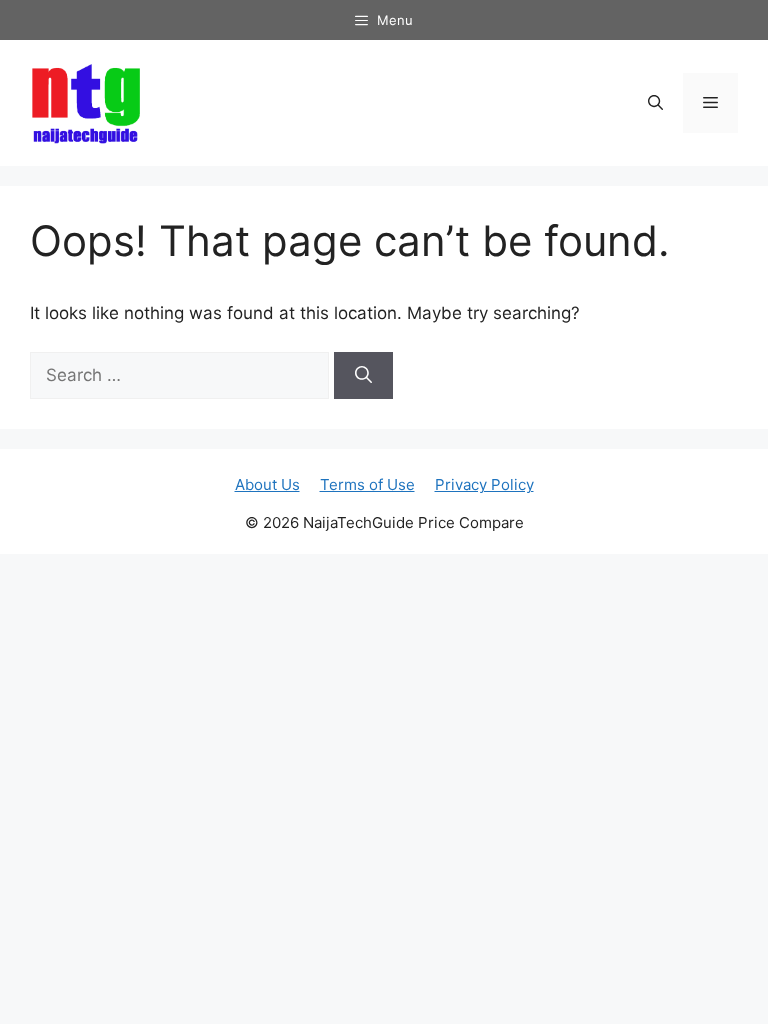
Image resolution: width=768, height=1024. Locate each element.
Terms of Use (367, 484)
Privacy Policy (484, 484)
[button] (655, 103)
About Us (267, 484)
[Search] (363, 376)
